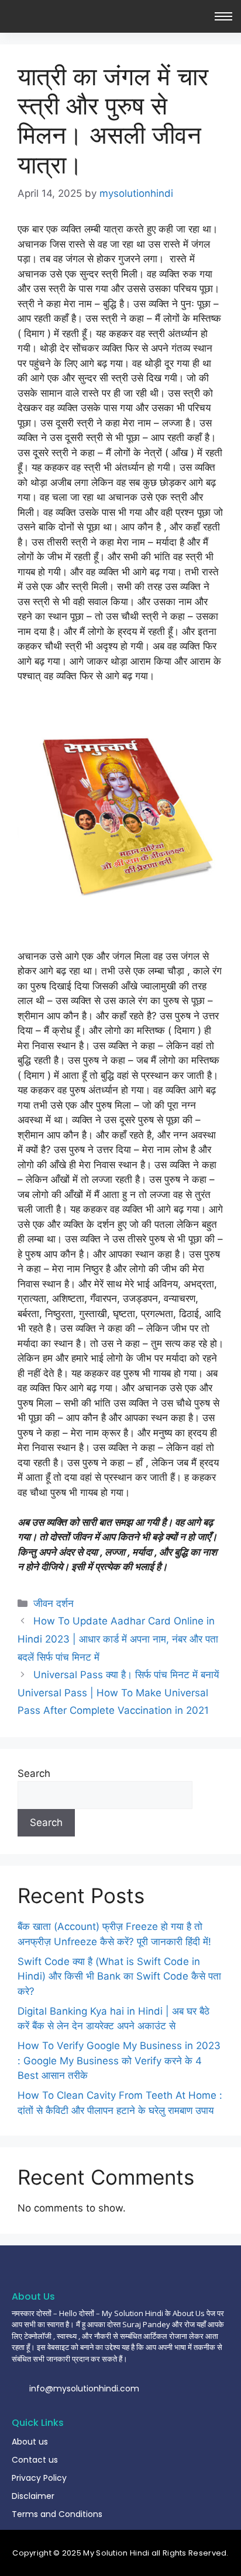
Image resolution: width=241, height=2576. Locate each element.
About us (30, 2442)
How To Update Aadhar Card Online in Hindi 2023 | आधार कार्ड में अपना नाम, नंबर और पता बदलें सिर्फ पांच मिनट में (118, 1639)
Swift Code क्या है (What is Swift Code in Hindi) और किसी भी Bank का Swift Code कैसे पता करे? (119, 1976)
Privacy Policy (39, 2478)
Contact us (35, 2460)
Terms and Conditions (57, 2514)
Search (34, 1773)
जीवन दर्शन (54, 1603)
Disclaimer (33, 2496)
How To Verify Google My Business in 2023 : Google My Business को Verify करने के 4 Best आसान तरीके (119, 2061)
